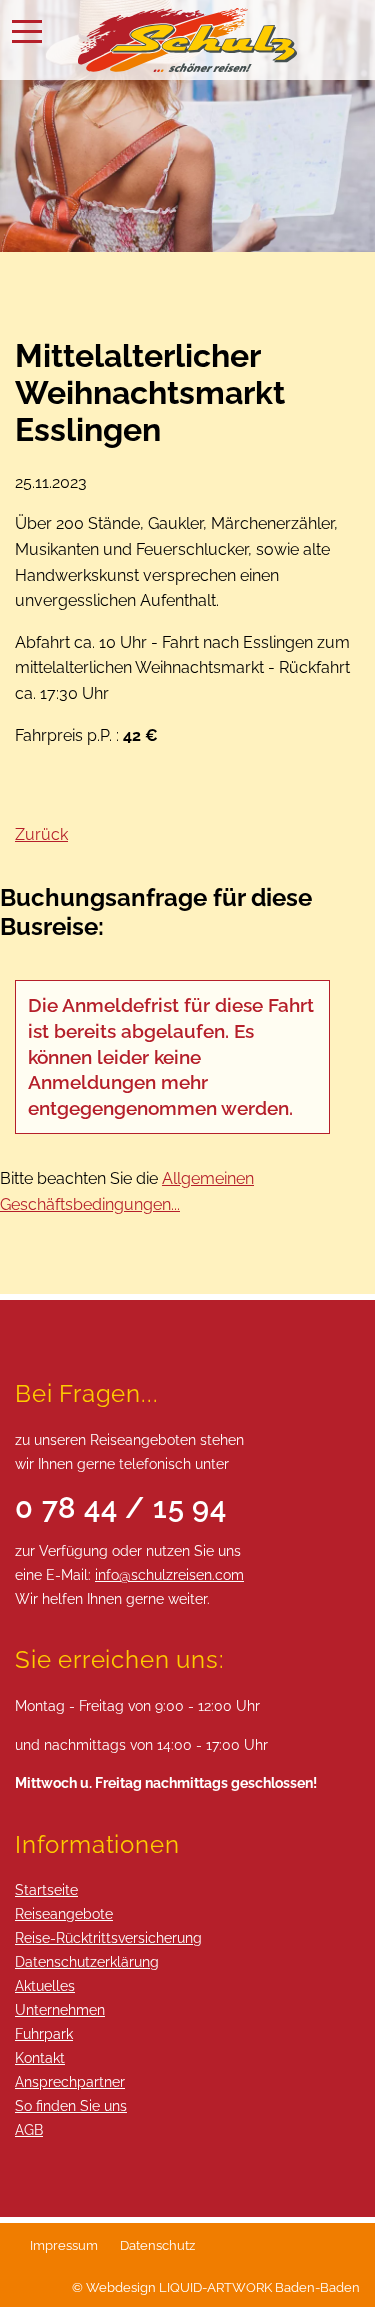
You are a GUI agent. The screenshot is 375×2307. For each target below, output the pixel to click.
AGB (29, 2129)
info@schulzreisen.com (169, 1574)
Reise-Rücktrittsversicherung (108, 1937)
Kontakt (40, 2057)
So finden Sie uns (71, 2105)
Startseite (46, 1889)
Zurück (41, 834)
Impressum (64, 2245)
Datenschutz (157, 2245)
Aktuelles (45, 1985)
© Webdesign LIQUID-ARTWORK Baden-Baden (216, 2287)
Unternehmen (60, 2009)
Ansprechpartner (70, 2081)
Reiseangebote (64, 1913)
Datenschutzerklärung (87, 1961)
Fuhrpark (44, 2033)
